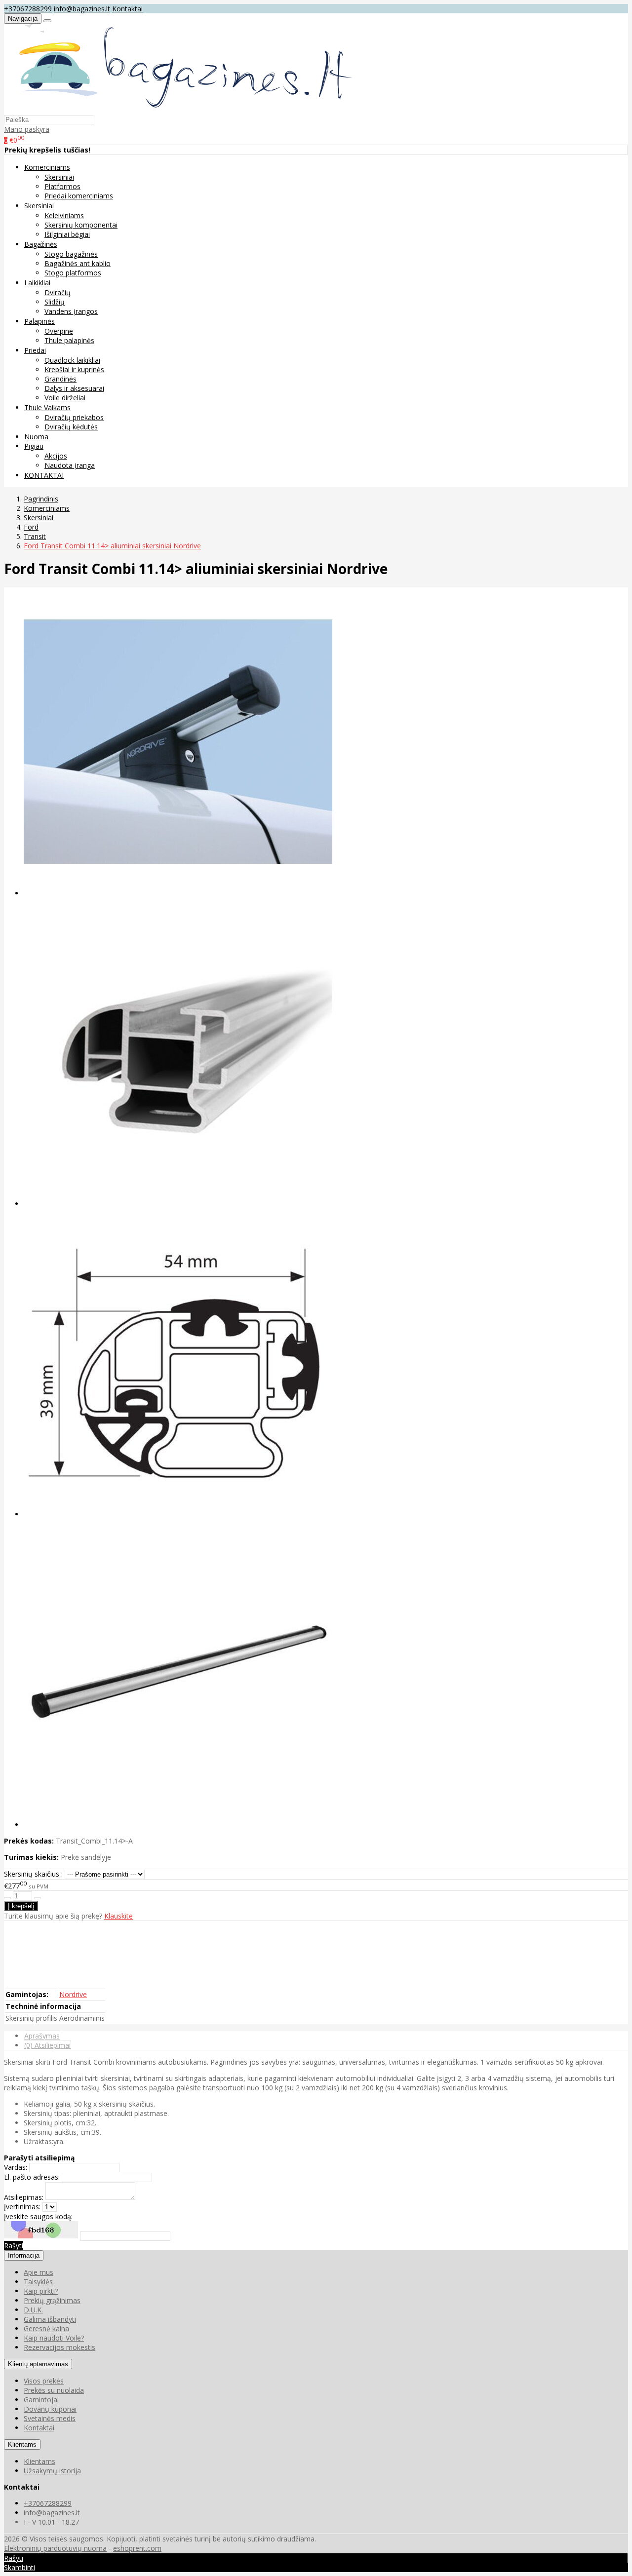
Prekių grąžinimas (52, 2300)
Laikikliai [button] (37, 283)
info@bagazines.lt (82, 9)
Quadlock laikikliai (72, 360)
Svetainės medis (50, 2418)
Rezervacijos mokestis (59, 2347)
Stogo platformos (73, 273)
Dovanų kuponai (50, 2409)
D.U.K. (33, 2310)
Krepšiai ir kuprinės (74, 369)
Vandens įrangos (71, 311)
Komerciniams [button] (47, 167)
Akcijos (56, 456)
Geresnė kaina (46, 2328)
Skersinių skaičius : (33, 1874)
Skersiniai (59, 177)
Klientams (22, 2444)
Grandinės (60, 379)
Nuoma (36, 437)
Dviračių (58, 292)
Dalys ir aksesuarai (74, 388)
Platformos (62, 186)
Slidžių (55, 302)
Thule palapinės (69, 340)
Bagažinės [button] (41, 244)
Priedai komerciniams (79, 196)
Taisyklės (38, 2282)
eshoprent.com (137, 2548)
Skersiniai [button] (39, 206)
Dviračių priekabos (74, 417)
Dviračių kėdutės (71, 427)
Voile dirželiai (65, 398)
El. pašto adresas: (32, 2177)
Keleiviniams (64, 215)
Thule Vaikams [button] (47, 407)
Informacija (24, 2255)
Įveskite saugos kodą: (38, 2216)
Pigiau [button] (34, 446)
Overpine (59, 331)
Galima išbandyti (50, 2319)
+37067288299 (28, 9)
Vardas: (16, 2167)
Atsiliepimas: (24, 2197)
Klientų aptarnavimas (38, 2364)
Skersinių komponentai (81, 225)
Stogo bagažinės (71, 254)
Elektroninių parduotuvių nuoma (55, 2548)
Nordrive (73, 1994)
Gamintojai (41, 2400)
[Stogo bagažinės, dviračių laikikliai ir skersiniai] (180, 110)
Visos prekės (44, 2381)
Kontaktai (127, 9)
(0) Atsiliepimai (47, 2045)
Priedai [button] (35, 350)
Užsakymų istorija (52, 2471)
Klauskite (118, 1916)
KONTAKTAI (44, 475)
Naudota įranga (70, 465)
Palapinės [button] (39, 321)
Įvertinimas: (22, 2207)
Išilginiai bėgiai (67, 234)
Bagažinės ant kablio (78, 263)
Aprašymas (42, 2036)
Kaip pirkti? (41, 2291)
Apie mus (39, 2272)
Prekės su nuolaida (54, 2390)
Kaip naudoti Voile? (54, 2338)
